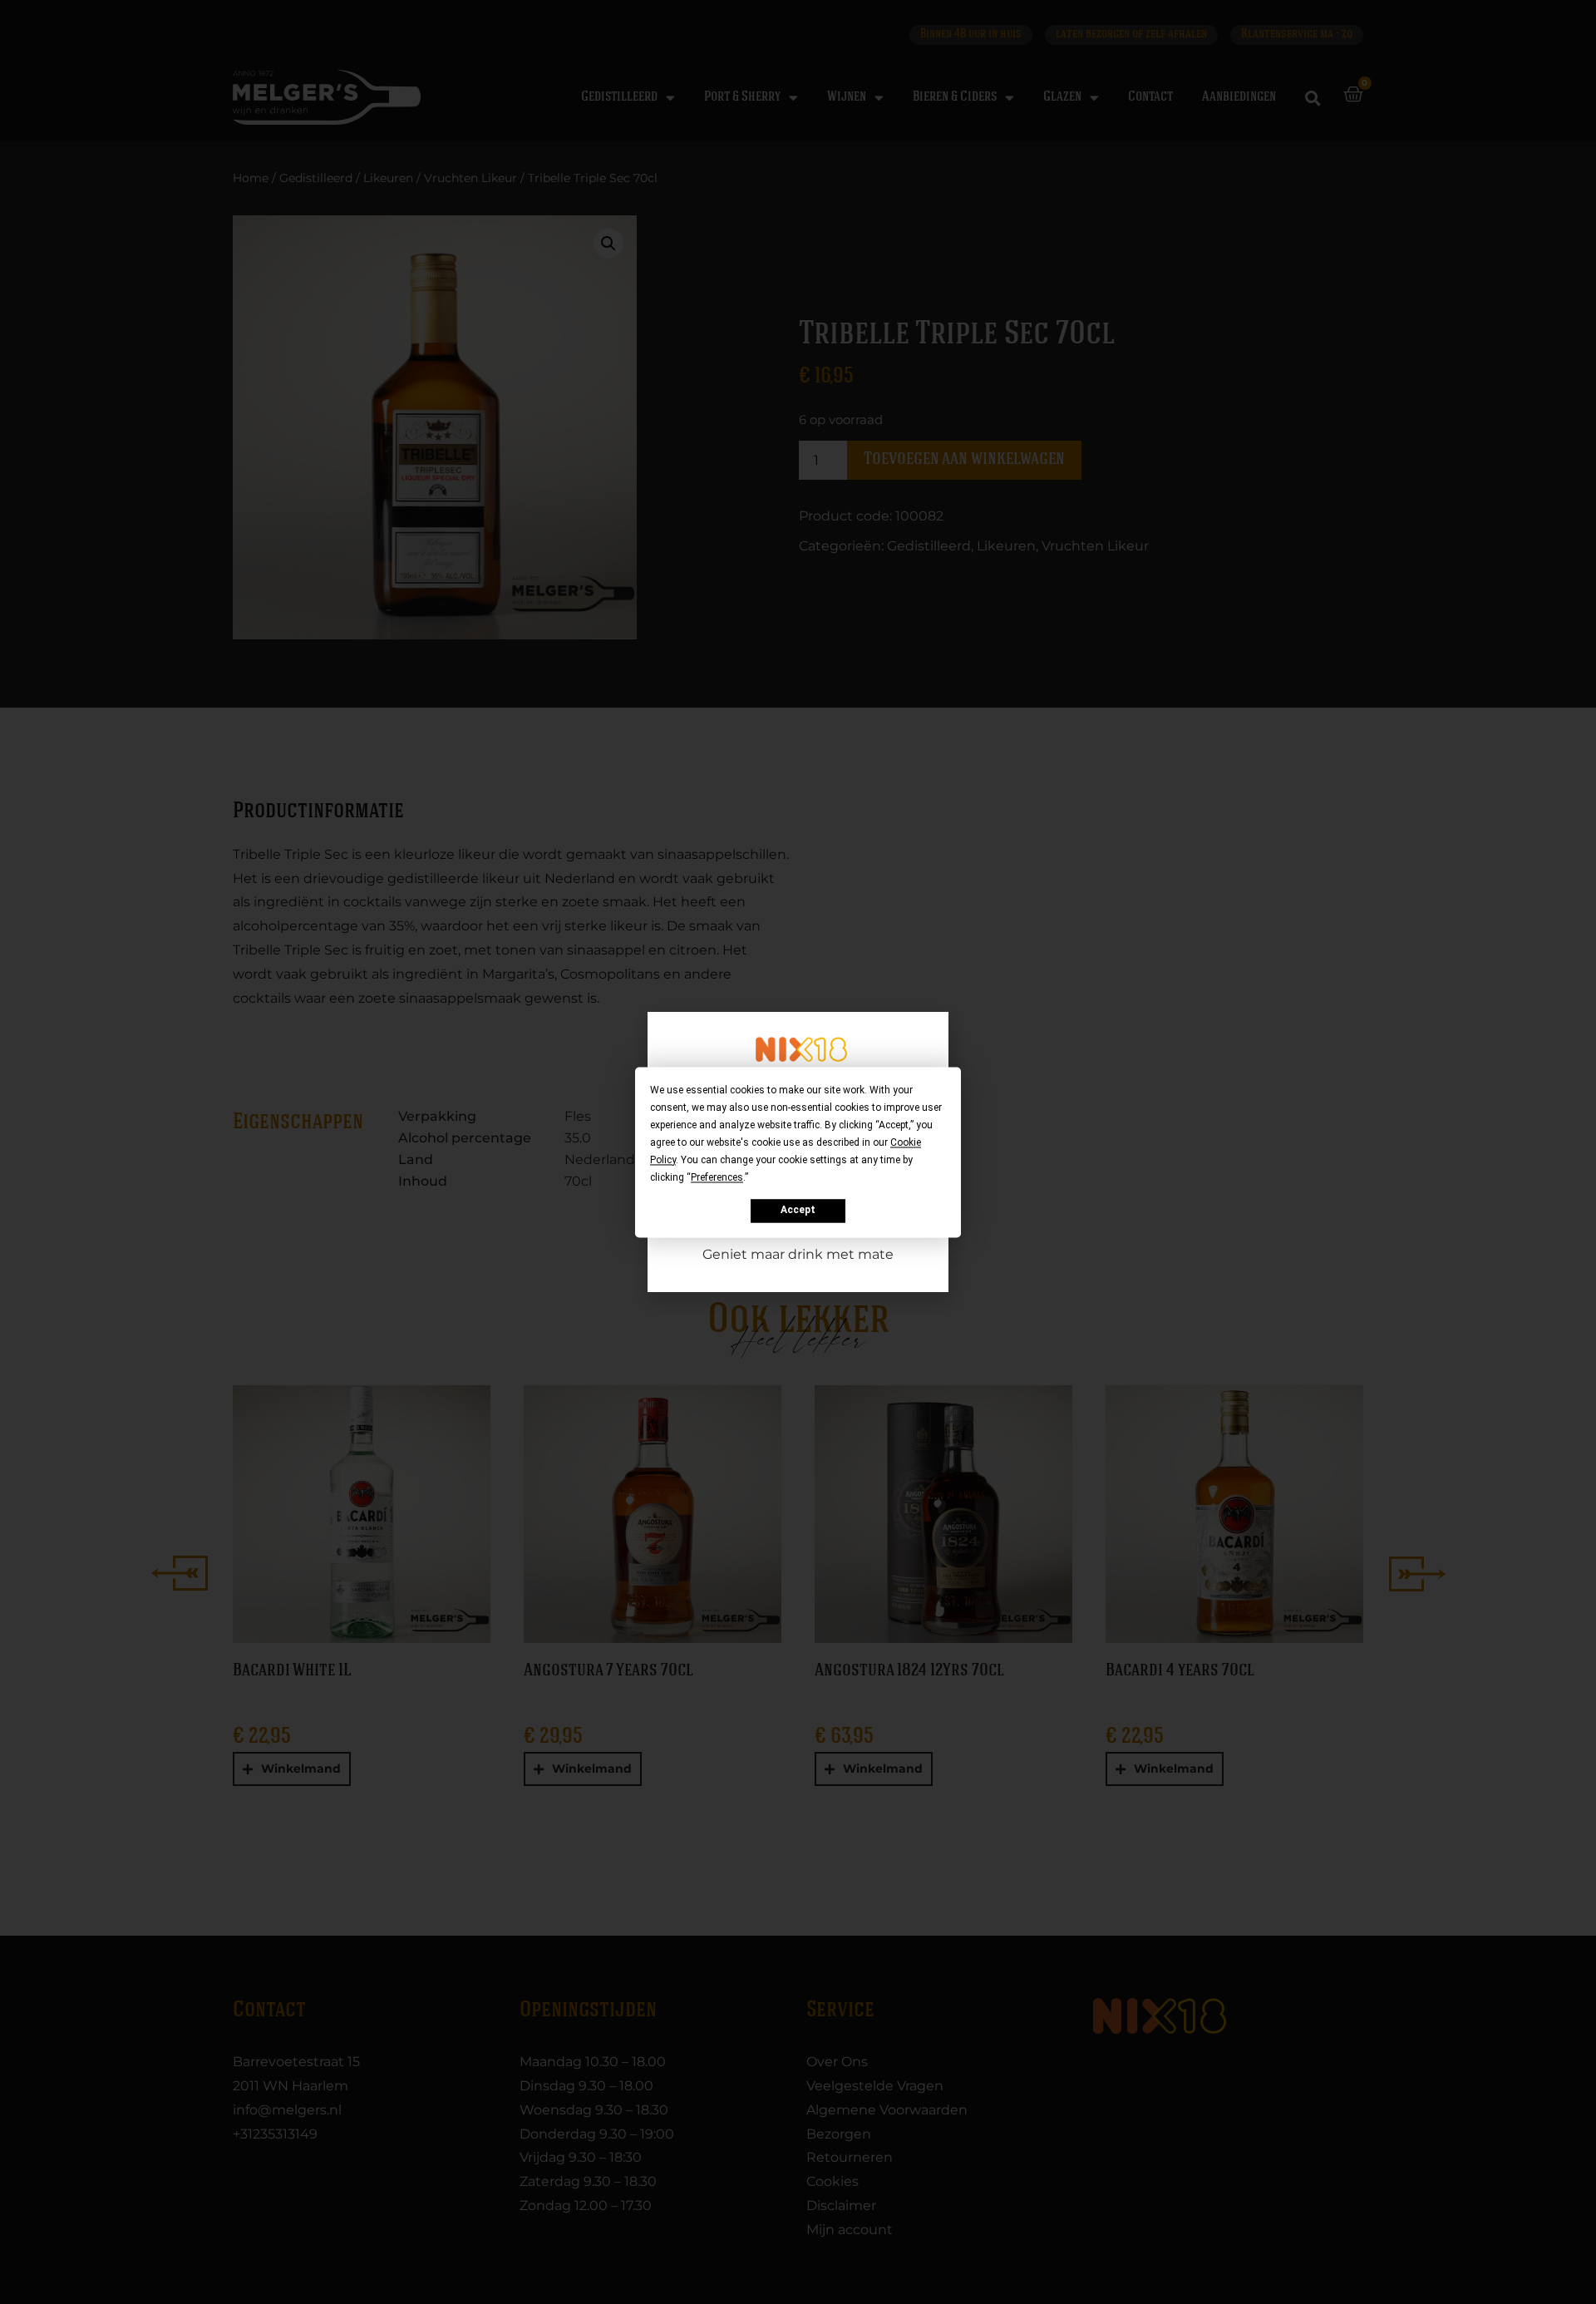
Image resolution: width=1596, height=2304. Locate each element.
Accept (798, 1211)
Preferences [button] (717, 1177)
